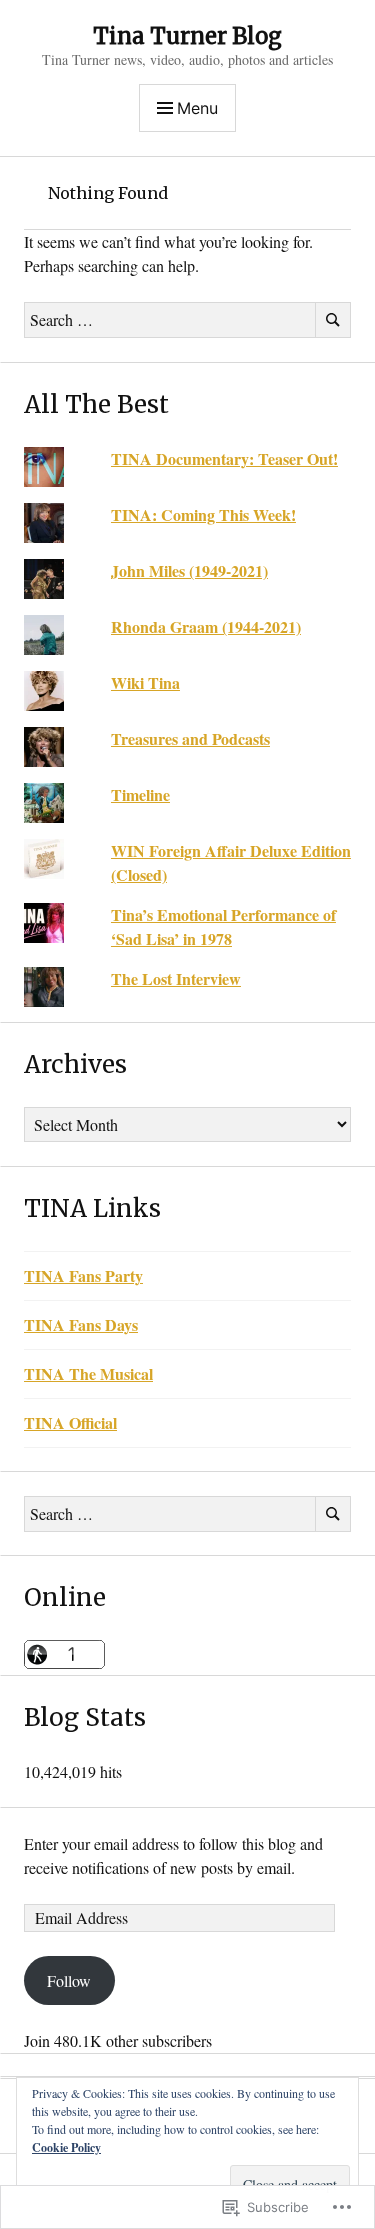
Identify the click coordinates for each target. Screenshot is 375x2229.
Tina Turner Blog (187, 36)
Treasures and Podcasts (190, 738)
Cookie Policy (66, 2147)
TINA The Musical (88, 1373)
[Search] (333, 320)
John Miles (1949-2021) (189, 570)
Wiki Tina (145, 682)
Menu (197, 108)
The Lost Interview (176, 978)
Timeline (140, 794)
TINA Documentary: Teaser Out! (224, 458)
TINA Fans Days (81, 1324)
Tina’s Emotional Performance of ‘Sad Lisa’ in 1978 (223, 926)
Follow (69, 1980)
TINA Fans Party (83, 1275)
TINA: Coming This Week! (203, 514)
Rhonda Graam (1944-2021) (206, 626)
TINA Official (70, 1422)
